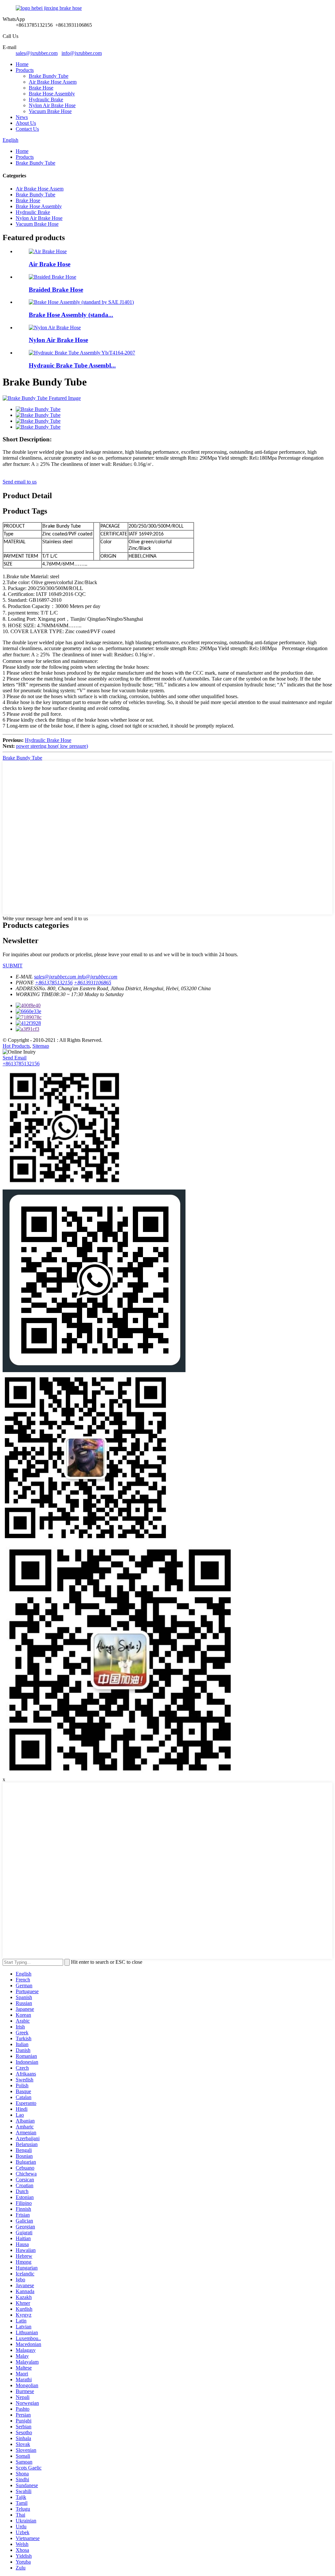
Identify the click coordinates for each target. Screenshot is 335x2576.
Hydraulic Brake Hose (48, 740)
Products (25, 70)
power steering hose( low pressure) (52, 746)
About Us (26, 123)
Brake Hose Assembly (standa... (71, 315)
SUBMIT (13, 966)
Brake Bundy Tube (49, 76)
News (22, 117)
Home (22, 64)
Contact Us (27, 129)
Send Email (15, 1058)
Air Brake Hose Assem (53, 82)
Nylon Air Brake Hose (52, 105)
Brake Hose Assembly (52, 94)
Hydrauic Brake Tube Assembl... (72, 365)
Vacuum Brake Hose (50, 111)
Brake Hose (41, 88)
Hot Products (16, 1046)
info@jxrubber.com (82, 53)
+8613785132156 (21, 1064)
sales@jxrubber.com (37, 53)
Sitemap (41, 1046)
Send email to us (20, 482)
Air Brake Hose (50, 264)
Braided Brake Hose (56, 290)
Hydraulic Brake (46, 99)
